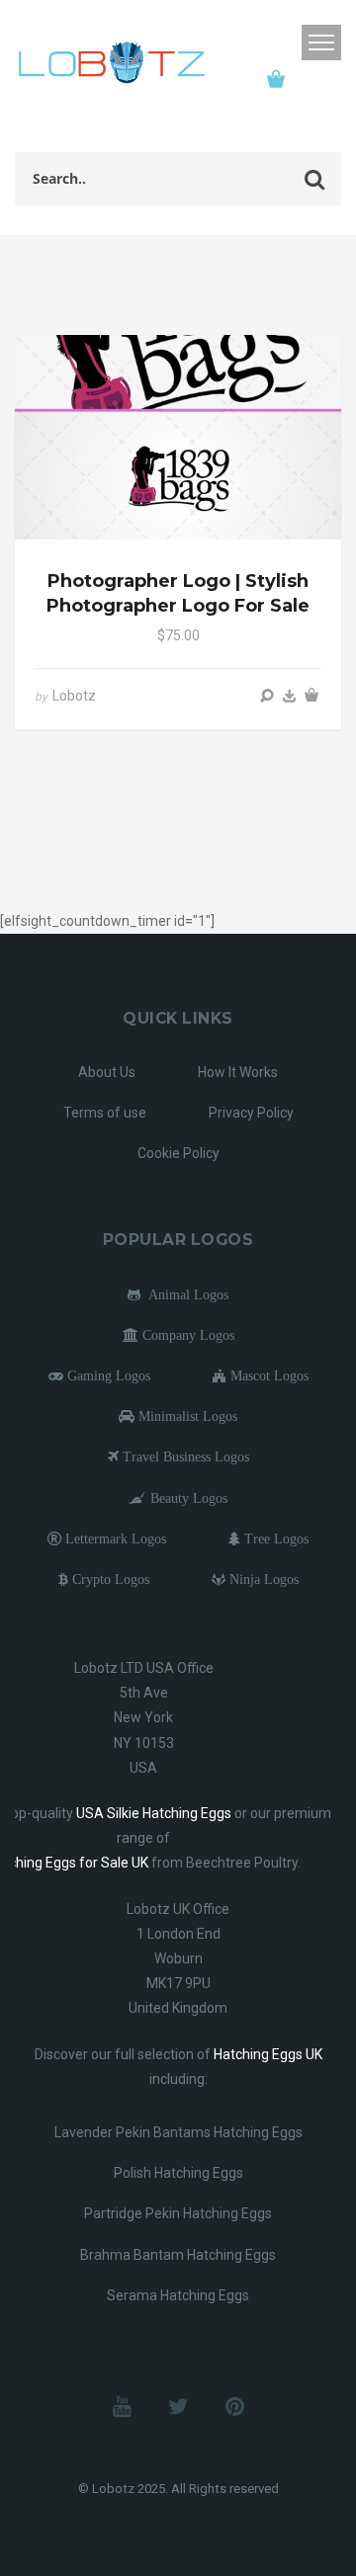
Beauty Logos (187, 1498)
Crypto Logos (109, 1579)
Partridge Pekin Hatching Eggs (178, 2213)
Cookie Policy (178, 1153)
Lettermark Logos (114, 1538)
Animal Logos (184, 1294)
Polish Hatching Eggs (178, 2173)
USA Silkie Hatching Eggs (154, 1813)
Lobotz (74, 696)
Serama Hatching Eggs (178, 2295)
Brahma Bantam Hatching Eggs (178, 2255)
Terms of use (105, 1113)
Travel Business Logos (184, 1456)
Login (281, 43)
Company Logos (186, 1335)
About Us (107, 1072)
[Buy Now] (290, 696)
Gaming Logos (107, 1375)
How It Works (238, 1072)
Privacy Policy (251, 1113)
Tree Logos (274, 1538)
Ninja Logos (262, 1579)
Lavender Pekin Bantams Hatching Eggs (178, 2132)
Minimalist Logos (186, 1416)
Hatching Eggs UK (268, 2054)
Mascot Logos (267, 1375)
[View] (267, 696)
